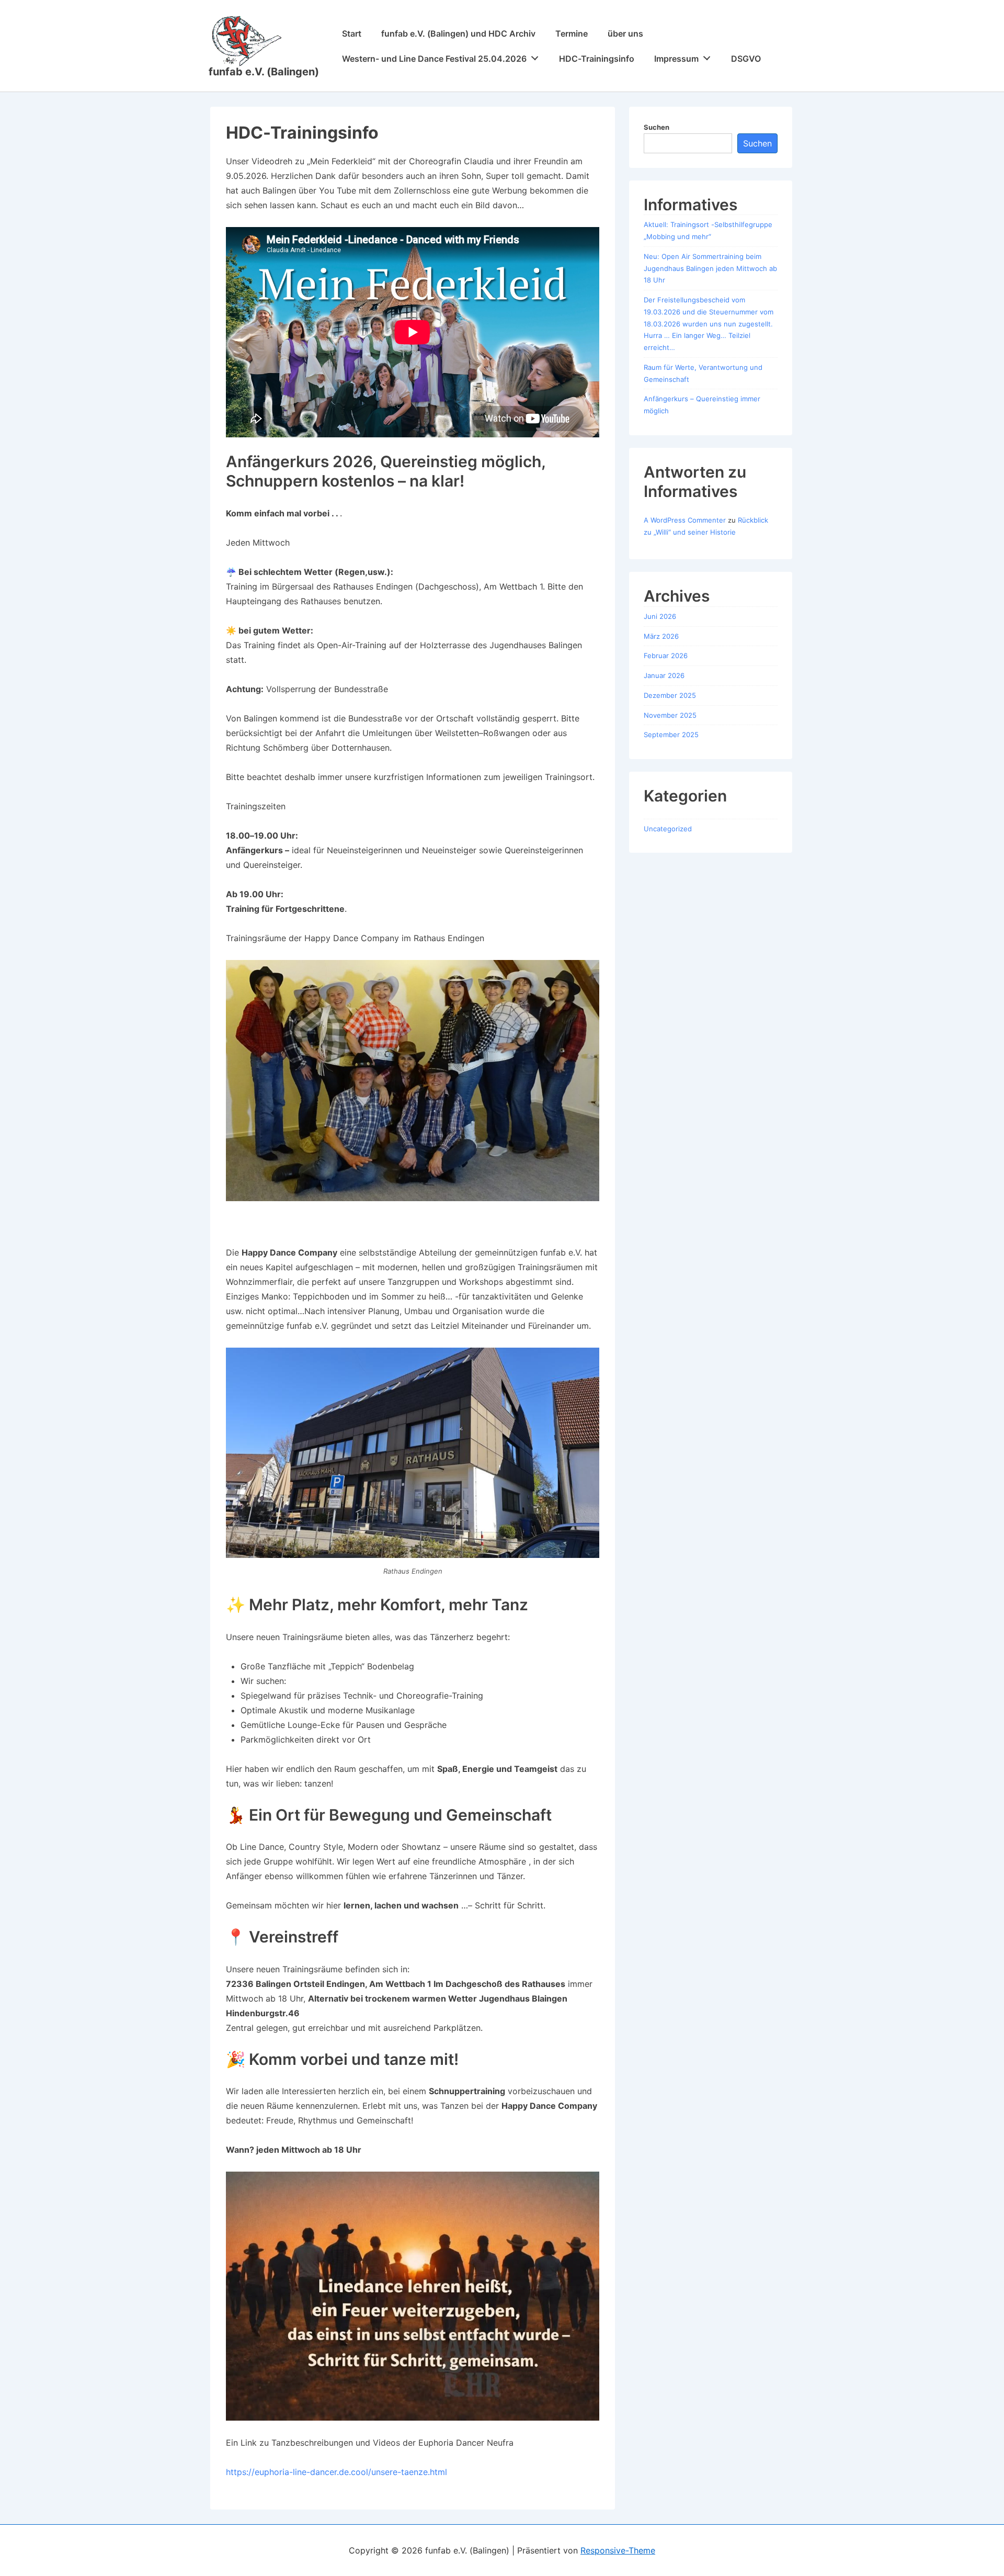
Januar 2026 (664, 675)
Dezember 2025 (670, 695)
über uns (625, 33)
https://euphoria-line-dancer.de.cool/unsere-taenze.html (336, 2472)
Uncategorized (668, 829)
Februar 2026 (666, 656)
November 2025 (670, 715)
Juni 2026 (660, 616)
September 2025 (671, 735)
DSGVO (746, 59)
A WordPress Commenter (685, 520)
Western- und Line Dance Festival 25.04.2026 (434, 59)
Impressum (676, 59)
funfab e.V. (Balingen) (264, 72)
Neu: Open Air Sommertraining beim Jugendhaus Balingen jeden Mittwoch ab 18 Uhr (710, 268)
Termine (572, 33)
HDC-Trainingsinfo (597, 59)
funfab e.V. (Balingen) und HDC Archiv (458, 33)
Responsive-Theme (618, 2550)
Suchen (657, 127)
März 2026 (661, 636)
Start (352, 33)
